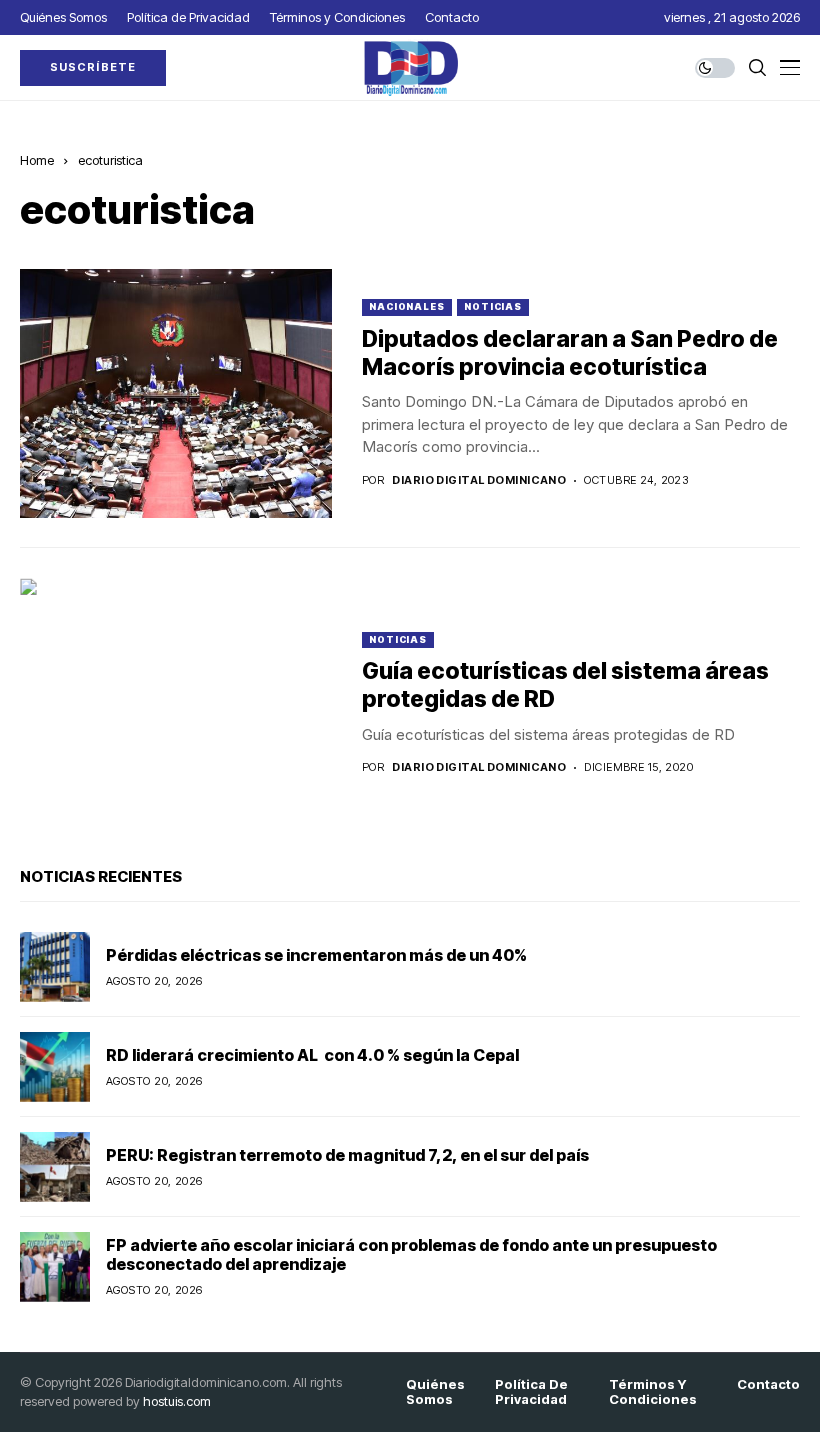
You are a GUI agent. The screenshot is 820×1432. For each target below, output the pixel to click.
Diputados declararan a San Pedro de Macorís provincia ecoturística (570, 353)
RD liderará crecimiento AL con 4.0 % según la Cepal (312, 1055)
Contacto (768, 1384)
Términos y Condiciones (653, 1392)
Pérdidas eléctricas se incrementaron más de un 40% (316, 955)
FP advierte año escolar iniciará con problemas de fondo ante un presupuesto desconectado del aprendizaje (411, 1254)
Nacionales (407, 306)
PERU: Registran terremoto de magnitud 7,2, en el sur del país (347, 1155)
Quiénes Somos (435, 1392)
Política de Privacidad (531, 1392)
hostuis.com (177, 1401)
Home (37, 160)
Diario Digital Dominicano (479, 480)
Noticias (493, 306)
